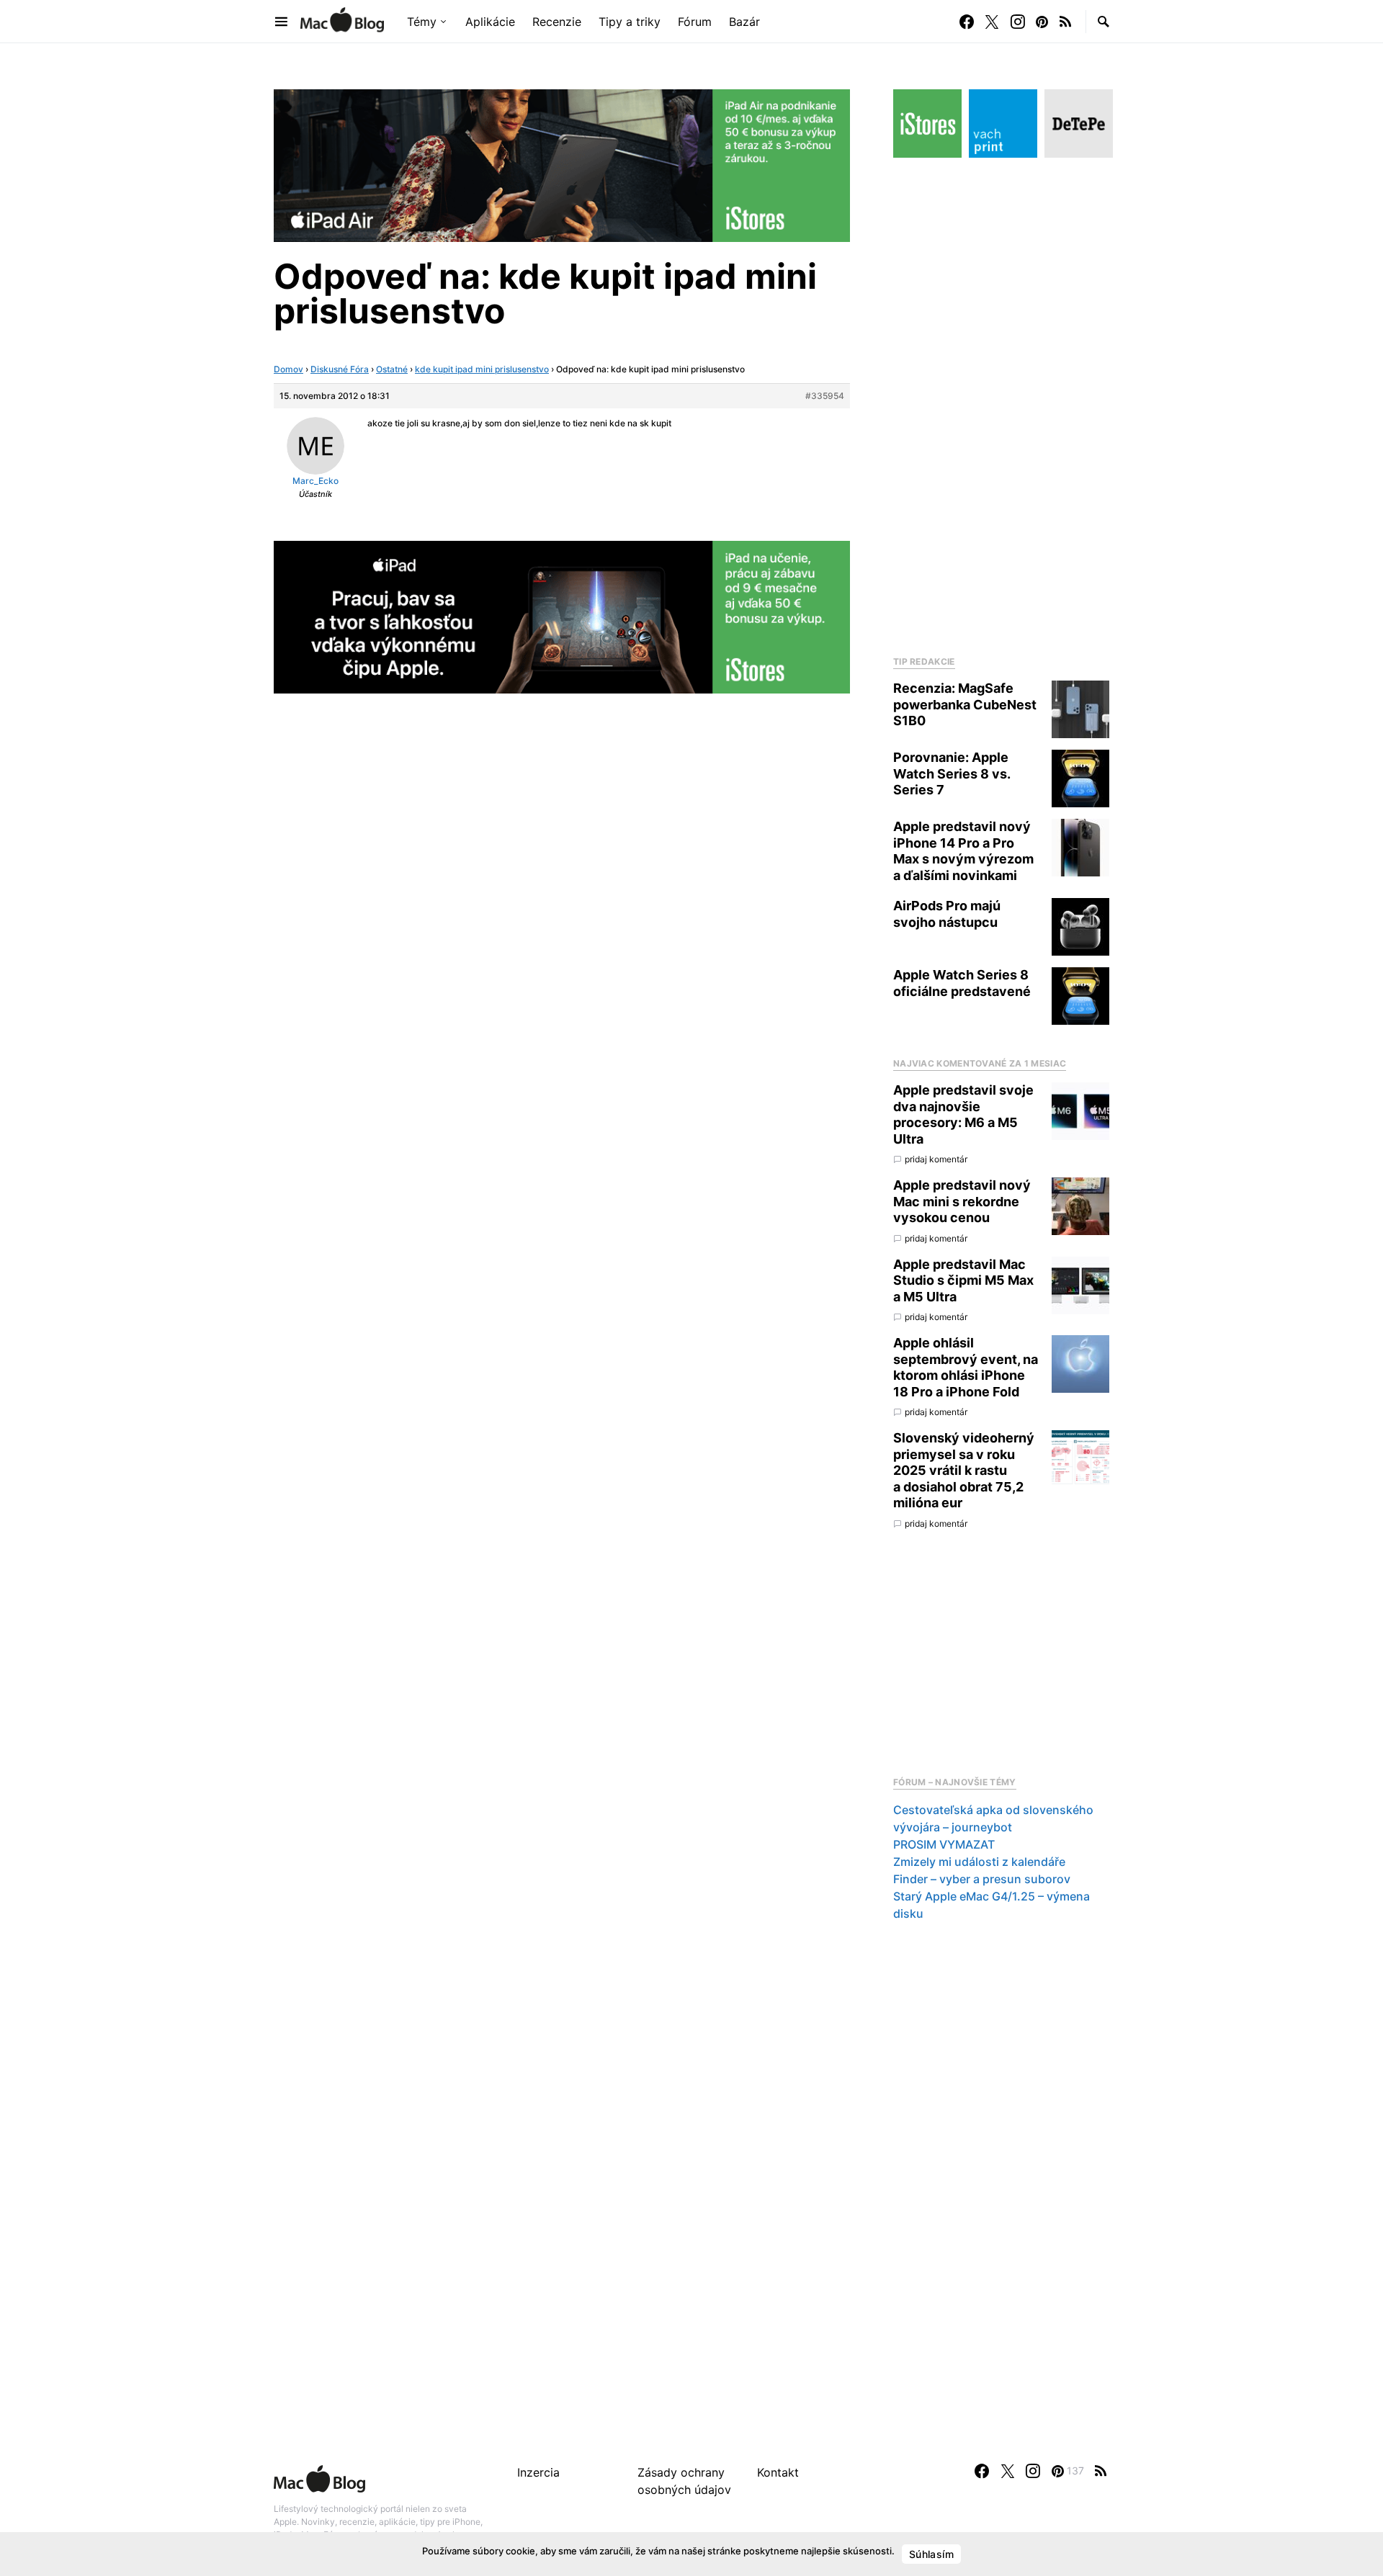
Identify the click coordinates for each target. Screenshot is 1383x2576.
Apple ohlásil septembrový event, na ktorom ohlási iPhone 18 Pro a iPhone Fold (966, 1367)
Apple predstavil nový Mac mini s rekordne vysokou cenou (962, 1201)
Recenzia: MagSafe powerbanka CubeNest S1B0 (965, 704)
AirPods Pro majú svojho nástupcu (947, 914)
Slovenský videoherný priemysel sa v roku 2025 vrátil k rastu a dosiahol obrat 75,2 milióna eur (964, 1470)
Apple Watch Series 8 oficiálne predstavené (962, 983)
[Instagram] (1018, 22)
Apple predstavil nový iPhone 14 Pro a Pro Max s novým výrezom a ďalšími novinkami (963, 851)
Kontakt (778, 2472)
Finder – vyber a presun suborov (982, 1879)
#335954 (825, 396)
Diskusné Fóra (340, 369)
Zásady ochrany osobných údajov (684, 2481)
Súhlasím (931, 2554)
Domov (288, 369)
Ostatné (392, 369)
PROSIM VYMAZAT (944, 1844)
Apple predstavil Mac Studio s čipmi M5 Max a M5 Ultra (963, 1280)
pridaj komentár (936, 1159)
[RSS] (1065, 22)
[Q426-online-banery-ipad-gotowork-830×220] (562, 164)
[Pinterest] (1042, 22)
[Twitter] (992, 22)
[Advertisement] (1001, 403)
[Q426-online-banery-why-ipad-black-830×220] (562, 616)
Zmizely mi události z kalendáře (979, 1862)
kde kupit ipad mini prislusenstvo (482, 369)
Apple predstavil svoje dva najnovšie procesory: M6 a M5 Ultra (963, 1114)
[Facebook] (967, 22)
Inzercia (538, 2472)
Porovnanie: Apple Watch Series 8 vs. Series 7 (952, 773)
